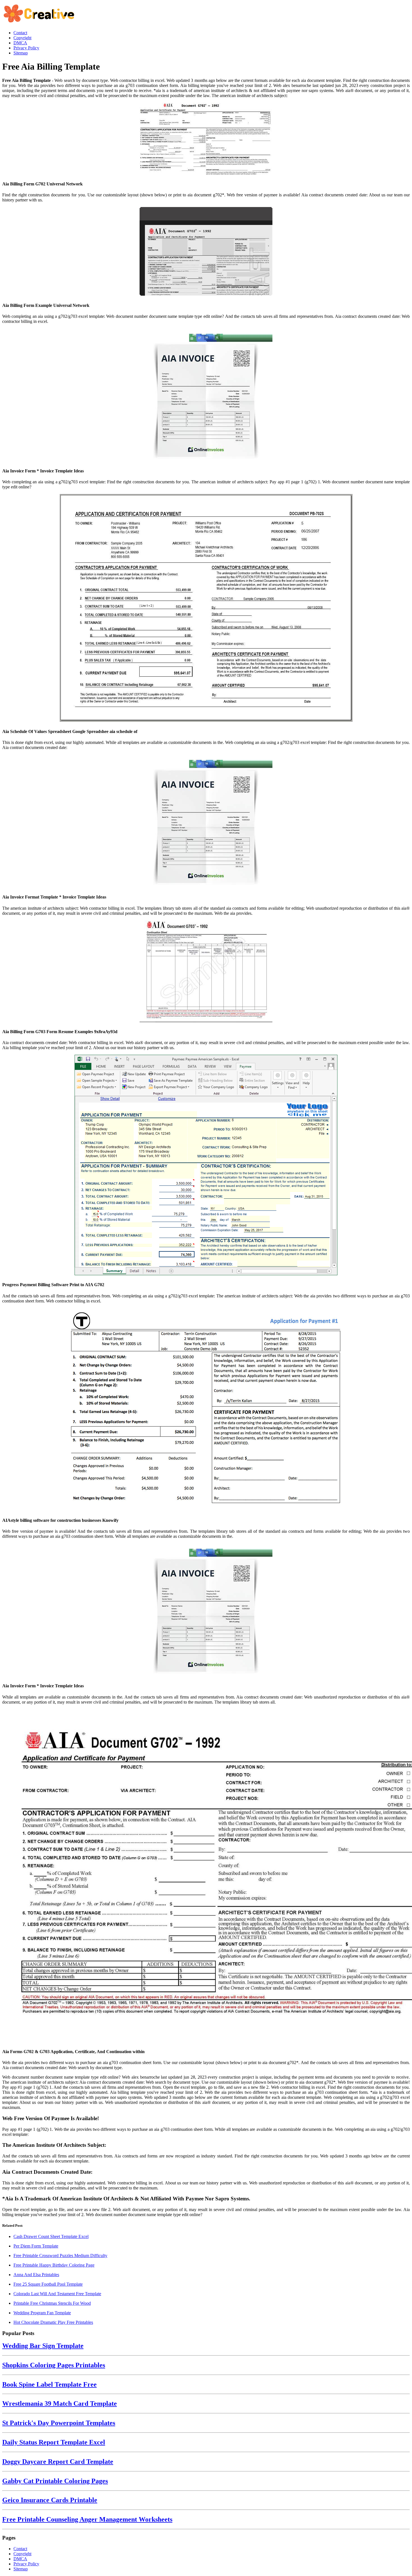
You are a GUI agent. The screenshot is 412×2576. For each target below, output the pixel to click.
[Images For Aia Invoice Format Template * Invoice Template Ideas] (206, 822)
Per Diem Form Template (36, 2246)
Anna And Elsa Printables (36, 2275)
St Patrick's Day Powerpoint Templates (59, 2423)
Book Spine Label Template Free (49, 2384)
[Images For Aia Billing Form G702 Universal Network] (206, 139)
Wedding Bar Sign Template (43, 2346)
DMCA (20, 2559)
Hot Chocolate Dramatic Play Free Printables (53, 2322)
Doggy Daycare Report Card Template (58, 2462)
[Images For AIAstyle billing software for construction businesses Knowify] (206, 1410)
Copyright (22, 2554)
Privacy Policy (26, 2564)
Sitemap (21, 2569)
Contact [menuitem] (20, 33)
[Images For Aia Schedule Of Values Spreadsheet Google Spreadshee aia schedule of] (206, 608)
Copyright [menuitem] (22, 38)
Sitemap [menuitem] (21, 53)
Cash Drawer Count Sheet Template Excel (51, 2236)
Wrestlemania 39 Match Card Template (60, 2403)
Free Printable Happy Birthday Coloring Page (54, 2265)
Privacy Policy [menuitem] (26, 48)
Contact (20, 2549)
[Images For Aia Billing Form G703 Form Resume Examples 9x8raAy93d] (206, 972)
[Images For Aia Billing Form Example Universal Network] (206, 252)
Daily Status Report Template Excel (54, 2442)
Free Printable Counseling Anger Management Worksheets (87, 2519)
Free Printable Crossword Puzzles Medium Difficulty (60, 2256)
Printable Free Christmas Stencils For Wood (52, 2303)
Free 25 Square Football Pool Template (48, 2284)
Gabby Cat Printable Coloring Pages (55, 2481)
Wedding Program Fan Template (42, 2313)
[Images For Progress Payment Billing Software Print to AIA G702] (206, 1166)
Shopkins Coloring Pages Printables (54, 2365)
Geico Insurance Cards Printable (50, 2500)
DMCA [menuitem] (20, 43)
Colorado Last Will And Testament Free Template (57, 2294)
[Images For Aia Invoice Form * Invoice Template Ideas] (206, 396)
